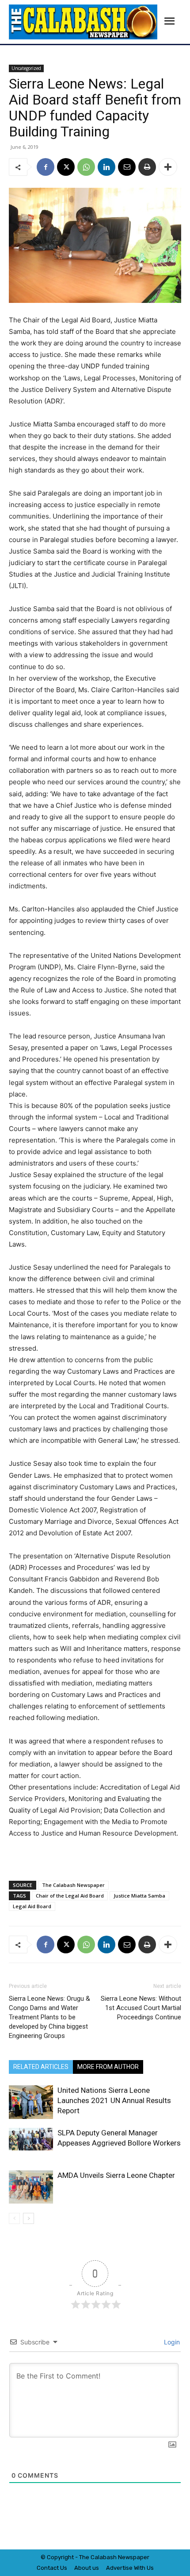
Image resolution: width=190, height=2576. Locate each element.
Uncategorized (26, 68)
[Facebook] (46, 167)
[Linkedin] (106, 167)
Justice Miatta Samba (139, 1896)
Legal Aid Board (32, 1906)
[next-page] (28, 2218)
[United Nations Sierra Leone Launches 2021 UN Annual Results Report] (31, 2102)
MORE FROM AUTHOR (108, 2067)
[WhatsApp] (86, 167)
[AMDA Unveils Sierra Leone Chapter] (31, 2187)
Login (171, 2342)
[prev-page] (14, 2218)
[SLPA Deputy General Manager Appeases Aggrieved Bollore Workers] (31, 2139)
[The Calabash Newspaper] (83, 22)
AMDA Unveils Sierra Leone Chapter (116, 2175)
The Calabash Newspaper (73, 1885)
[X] (66, 167)
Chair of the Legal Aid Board (70, 1896)
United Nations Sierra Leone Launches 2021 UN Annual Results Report (114, 2100)
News (125, 2557)
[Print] (147, 167)
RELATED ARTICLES (41, 2067)
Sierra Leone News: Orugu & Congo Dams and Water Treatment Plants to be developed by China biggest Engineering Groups (49, 2017)
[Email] (127, 167)
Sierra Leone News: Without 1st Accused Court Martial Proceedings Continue (141, 2008)
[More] (168, 167)
